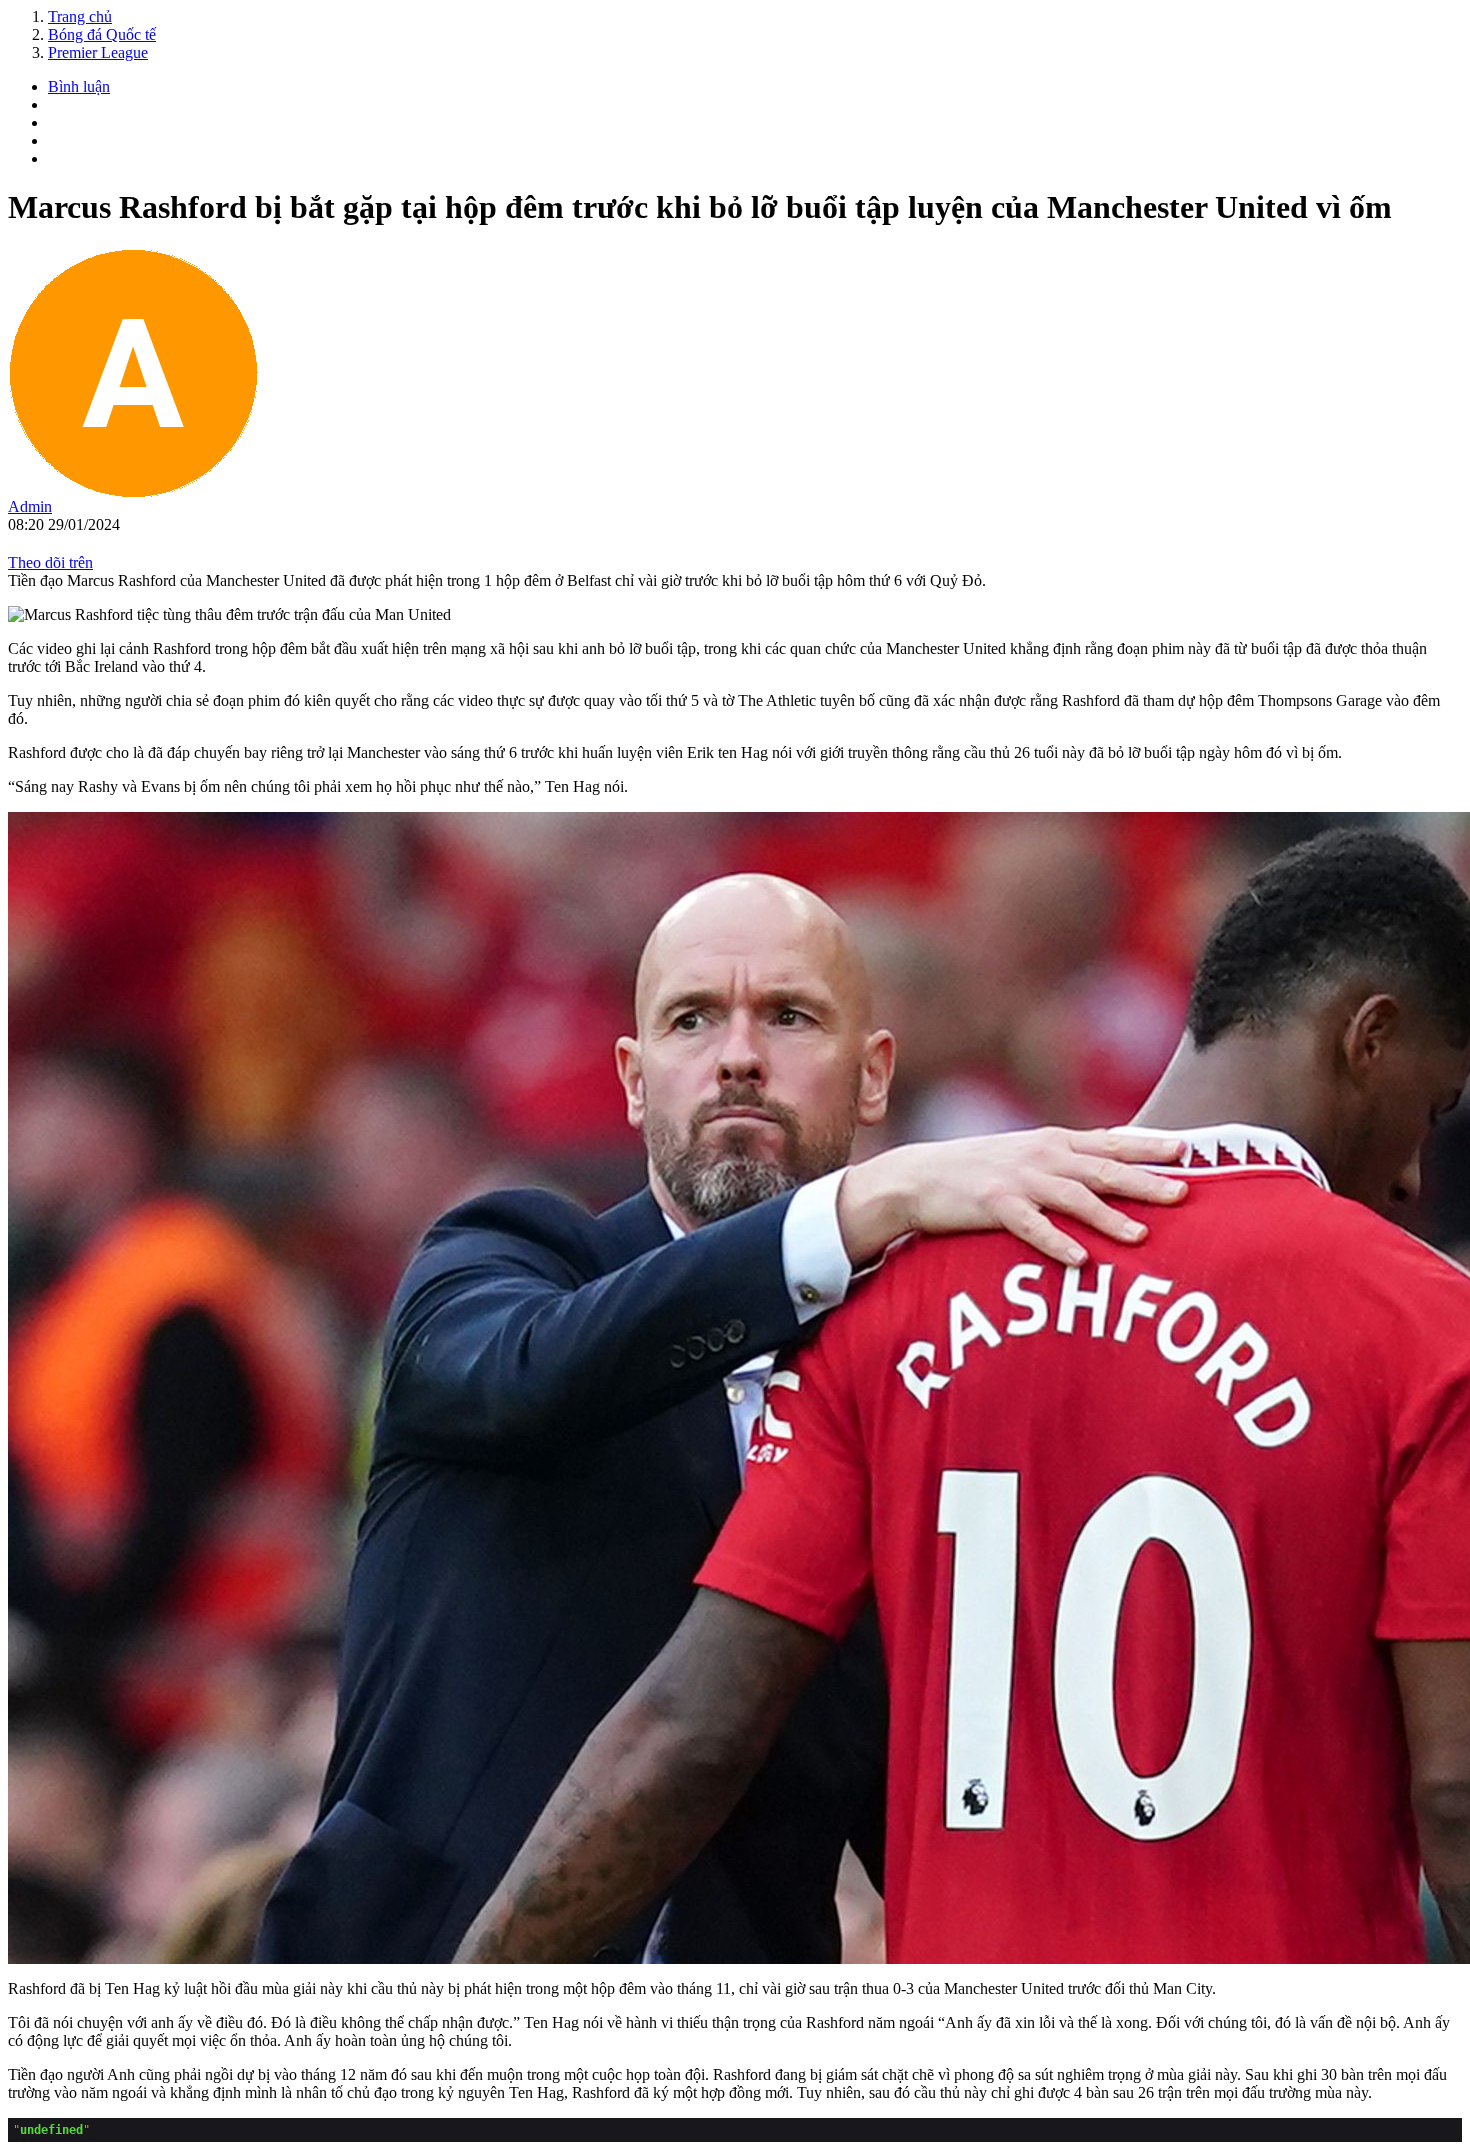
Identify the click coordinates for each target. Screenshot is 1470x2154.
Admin (30, 506)
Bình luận (79, 86)
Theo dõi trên (50, 562)
